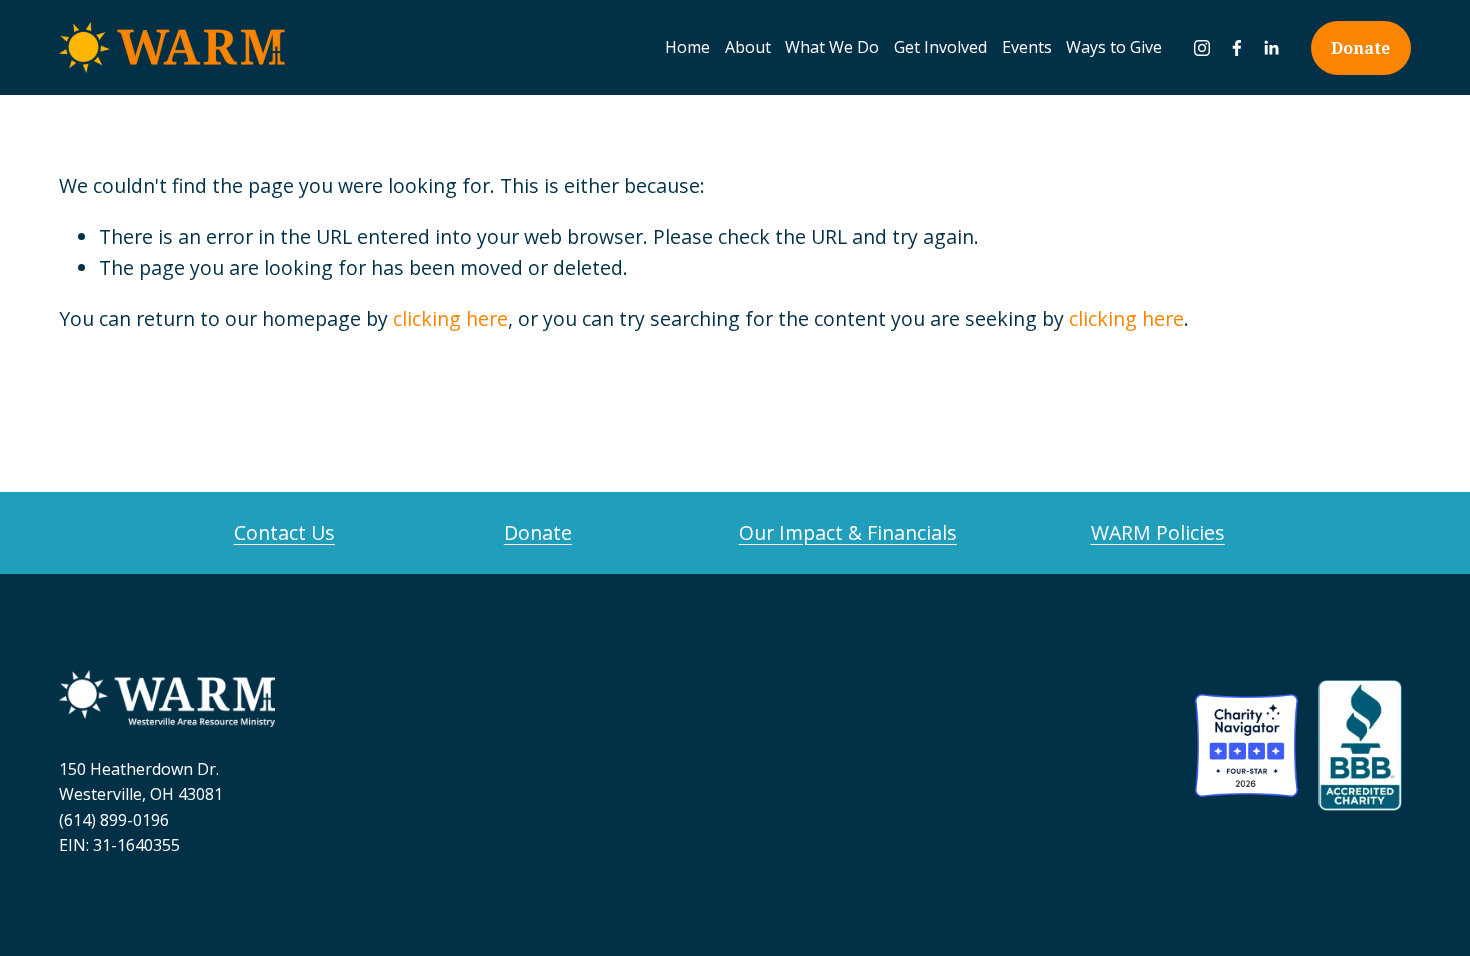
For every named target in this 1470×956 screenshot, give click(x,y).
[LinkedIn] (1271, 48)
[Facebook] (1237, 48)
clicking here (450, 318)
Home (687, 47)
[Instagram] (1202, 48)
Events (1027, 47)
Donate (1360, 48)
